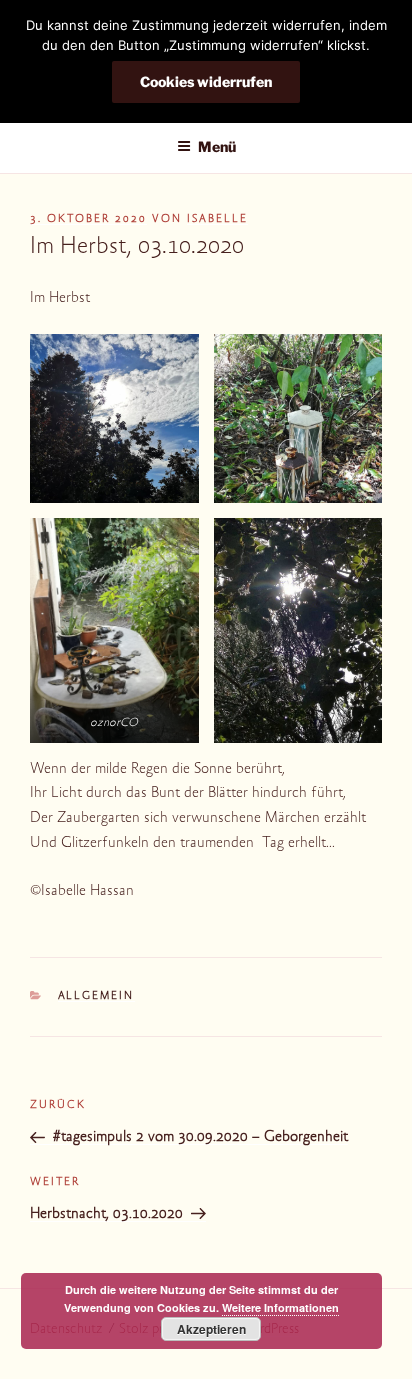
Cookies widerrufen (206, 81)
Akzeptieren (211, 1329)
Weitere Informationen (280, 1307)
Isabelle (217, 219)
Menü (217, 146)
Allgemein (96, 996)
